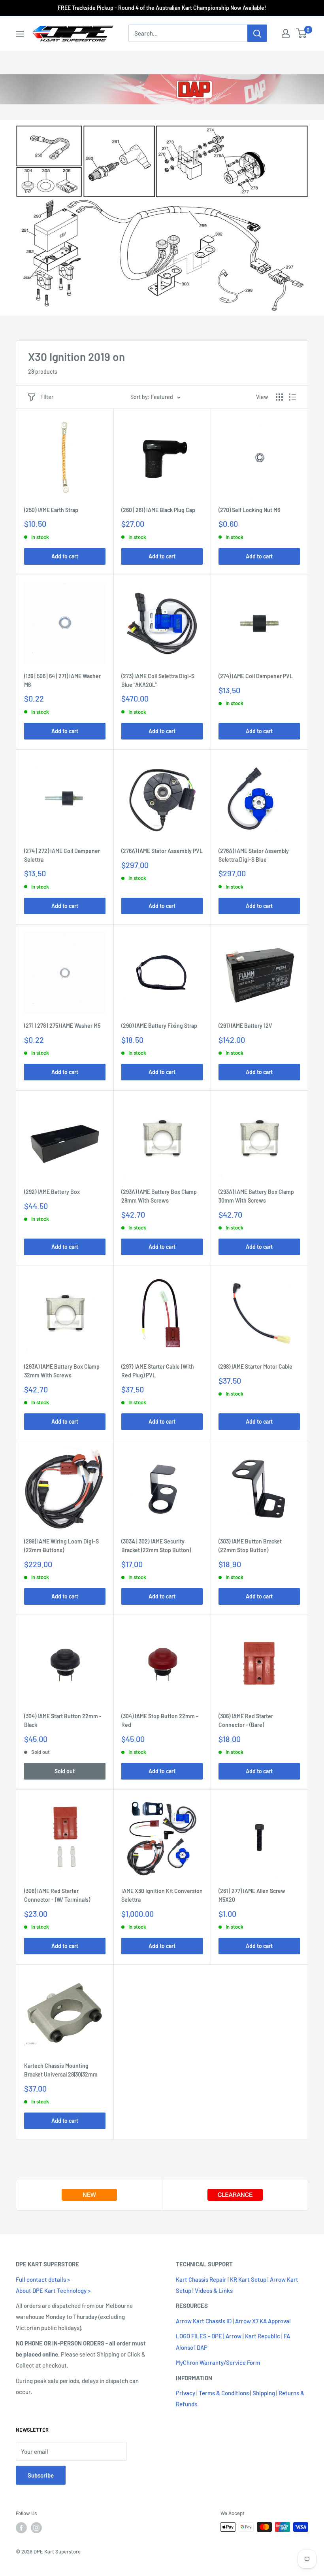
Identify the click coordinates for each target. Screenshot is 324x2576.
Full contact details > (43, 2279)
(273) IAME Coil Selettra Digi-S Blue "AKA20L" (158, 680)
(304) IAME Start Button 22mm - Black (63, 1720)
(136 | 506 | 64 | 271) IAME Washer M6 (62, 680)
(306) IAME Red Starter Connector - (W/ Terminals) (57, 1895)
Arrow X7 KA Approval (263, 2321)
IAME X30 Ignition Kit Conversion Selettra (162, 1895)
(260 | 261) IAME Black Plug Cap (158, 510)
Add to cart (65, 556)
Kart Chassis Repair (201, 2279)
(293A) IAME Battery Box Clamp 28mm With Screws (159, 1196)
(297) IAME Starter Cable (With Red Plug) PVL (158, 1371)
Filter (47, 397)
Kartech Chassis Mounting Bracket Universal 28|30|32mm (61, 2070)
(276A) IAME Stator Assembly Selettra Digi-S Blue (254, 855)
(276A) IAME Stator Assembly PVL (162, 851)
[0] (302, 33)
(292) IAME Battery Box (52, 1192)
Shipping (264, 2393)
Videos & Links (214, 2290)
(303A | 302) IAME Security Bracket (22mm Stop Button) (156, 1546)
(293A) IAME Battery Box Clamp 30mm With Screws (256, 1196)
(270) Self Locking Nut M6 (249, 510)
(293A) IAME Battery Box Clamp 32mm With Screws (62, 1371)
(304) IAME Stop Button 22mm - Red (160, 1720)
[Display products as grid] (279, 397)
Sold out (65, 1771)
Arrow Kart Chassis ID (204, 2321)
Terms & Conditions (224, 2393)
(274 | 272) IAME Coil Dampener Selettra (62, 855)
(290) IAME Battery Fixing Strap (159, 1026)
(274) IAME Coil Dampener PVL (256, 676)
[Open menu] (20, 34)
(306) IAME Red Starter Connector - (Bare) (246, 1720)
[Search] (257, 33)
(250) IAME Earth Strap (51, 510)
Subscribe (41, 2475)
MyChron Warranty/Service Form (218, 2362)
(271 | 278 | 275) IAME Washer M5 (62, 1026)
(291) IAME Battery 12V (245, 1026)
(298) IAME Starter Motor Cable (255, 1366)
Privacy (186, 2393)
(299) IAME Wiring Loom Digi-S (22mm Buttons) (61, 1546)
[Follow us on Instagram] (36, 2528)
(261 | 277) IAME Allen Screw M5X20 (252, 1895)
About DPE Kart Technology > (53, 2290)
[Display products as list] (292, 397)
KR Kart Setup (248, 2279)
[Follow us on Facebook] (21, 2528)
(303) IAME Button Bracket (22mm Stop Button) (250, 1546)
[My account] (286, 33)
